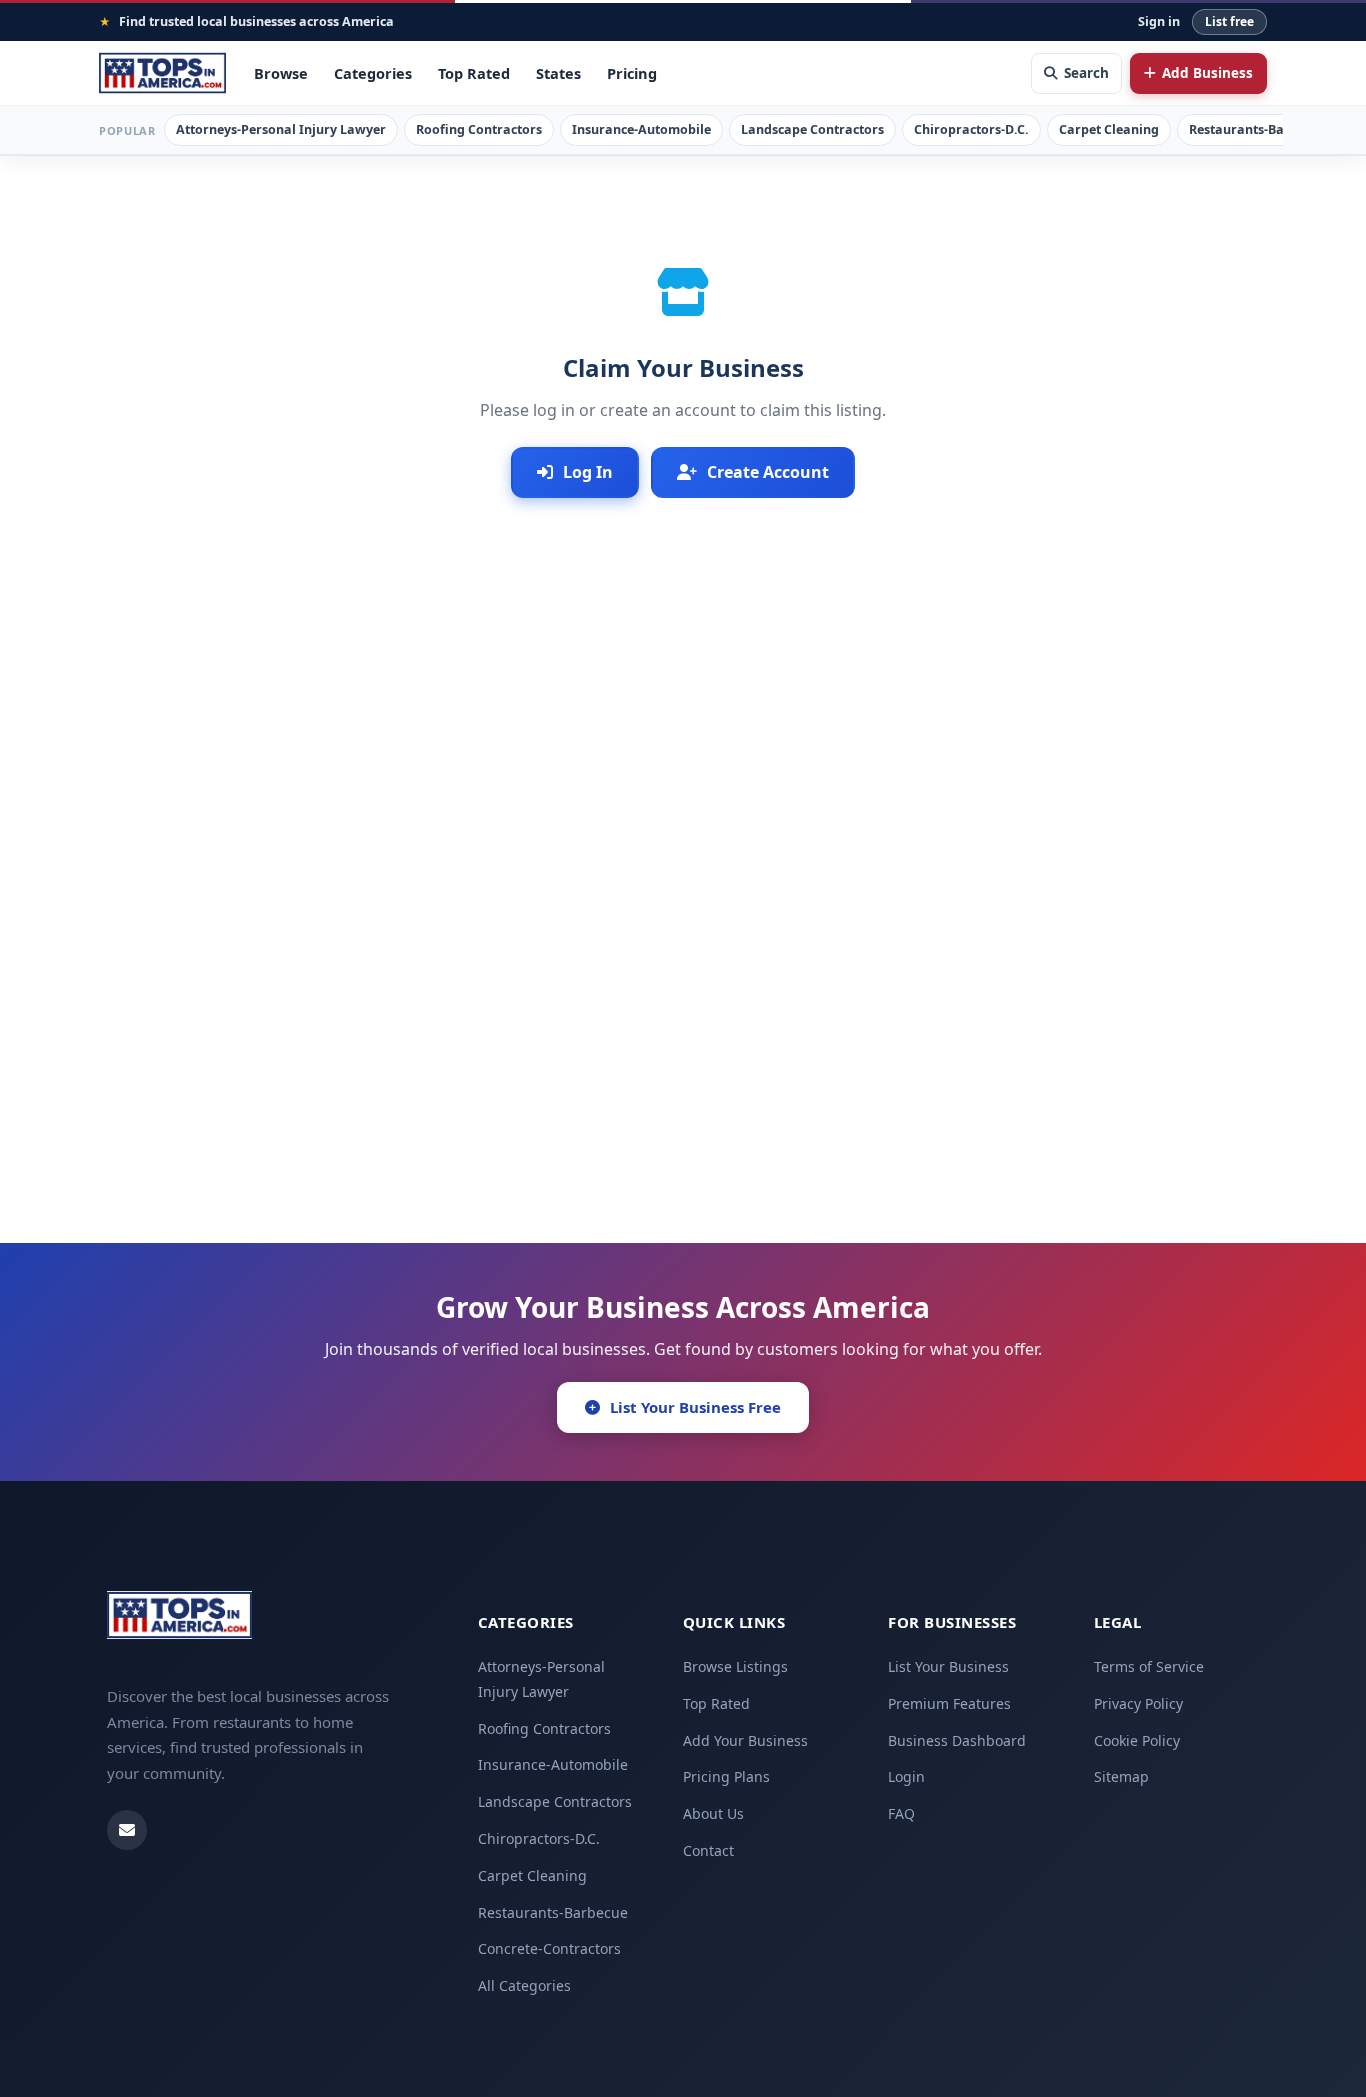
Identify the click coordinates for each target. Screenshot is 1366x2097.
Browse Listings (735, 1666)
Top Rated (474, 73)
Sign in (1159, 21)
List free (1229, 21)
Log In (588, 472)
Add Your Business (745, 1740)
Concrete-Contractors (549, 1948)
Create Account (768, 472)
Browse (281, 73)
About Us (713, 1813)
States (558, 73)
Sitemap (1121, 1776)
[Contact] (127, 1830)
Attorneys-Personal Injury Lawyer (281, 129)
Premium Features (949, 1703)
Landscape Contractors (812, 129)
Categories (373, 73)
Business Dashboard (957, 1740)
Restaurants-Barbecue (1257, 129)
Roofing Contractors (479, 129)
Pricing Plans (726, 1776)
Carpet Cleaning (1109, 129)
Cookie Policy (1137, 1740)
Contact (708, 1850)
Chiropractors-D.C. (971, 129)
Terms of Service (1149, 1666)
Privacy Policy (1138, 1703)
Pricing (632, 73)
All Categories (524, 1985)
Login (906, 1776)
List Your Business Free (695, 1407)
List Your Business (948, 1666)
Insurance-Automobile (641, 129)
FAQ (901, 1813)
